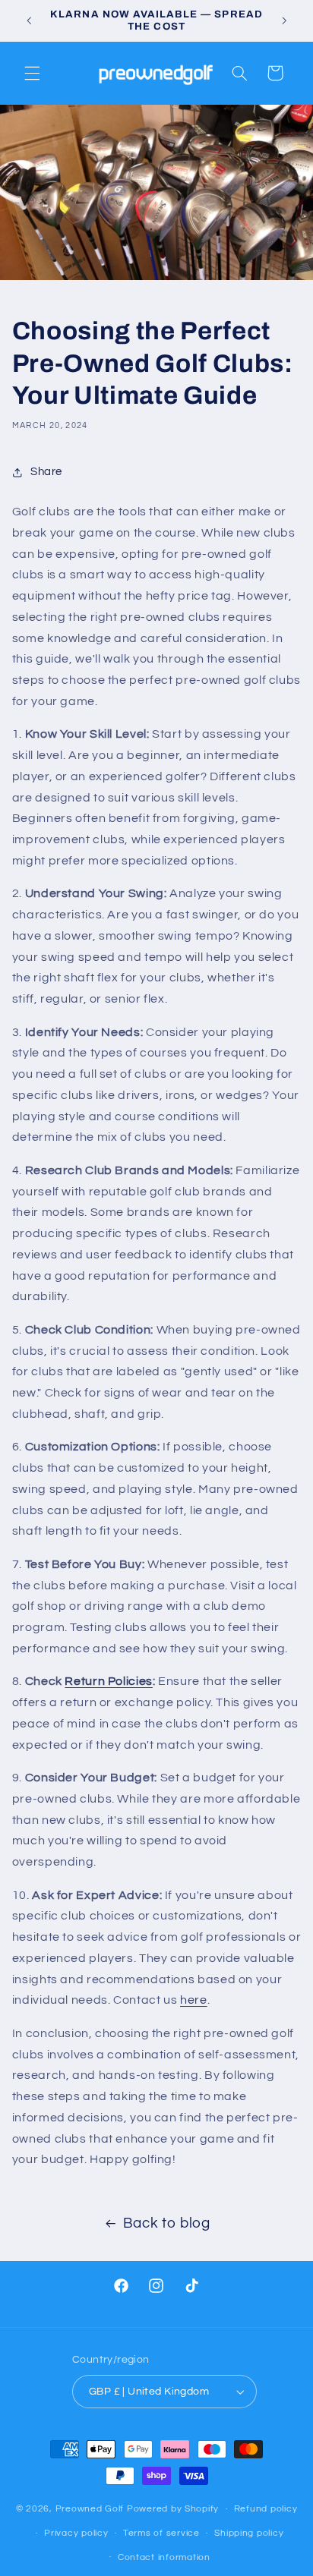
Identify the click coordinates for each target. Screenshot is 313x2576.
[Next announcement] (284, 20)
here (194, 2000)
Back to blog (167, 2223)
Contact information (164, 2557)
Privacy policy (76, 2533)
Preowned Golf (91, 2509)
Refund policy (266, 2509)
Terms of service (161, 2533)
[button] (32, 73)
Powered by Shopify (173, 2509)
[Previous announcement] (29, 20)
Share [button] (46, 472)
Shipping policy (249, 2533)
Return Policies (108, 1681)
